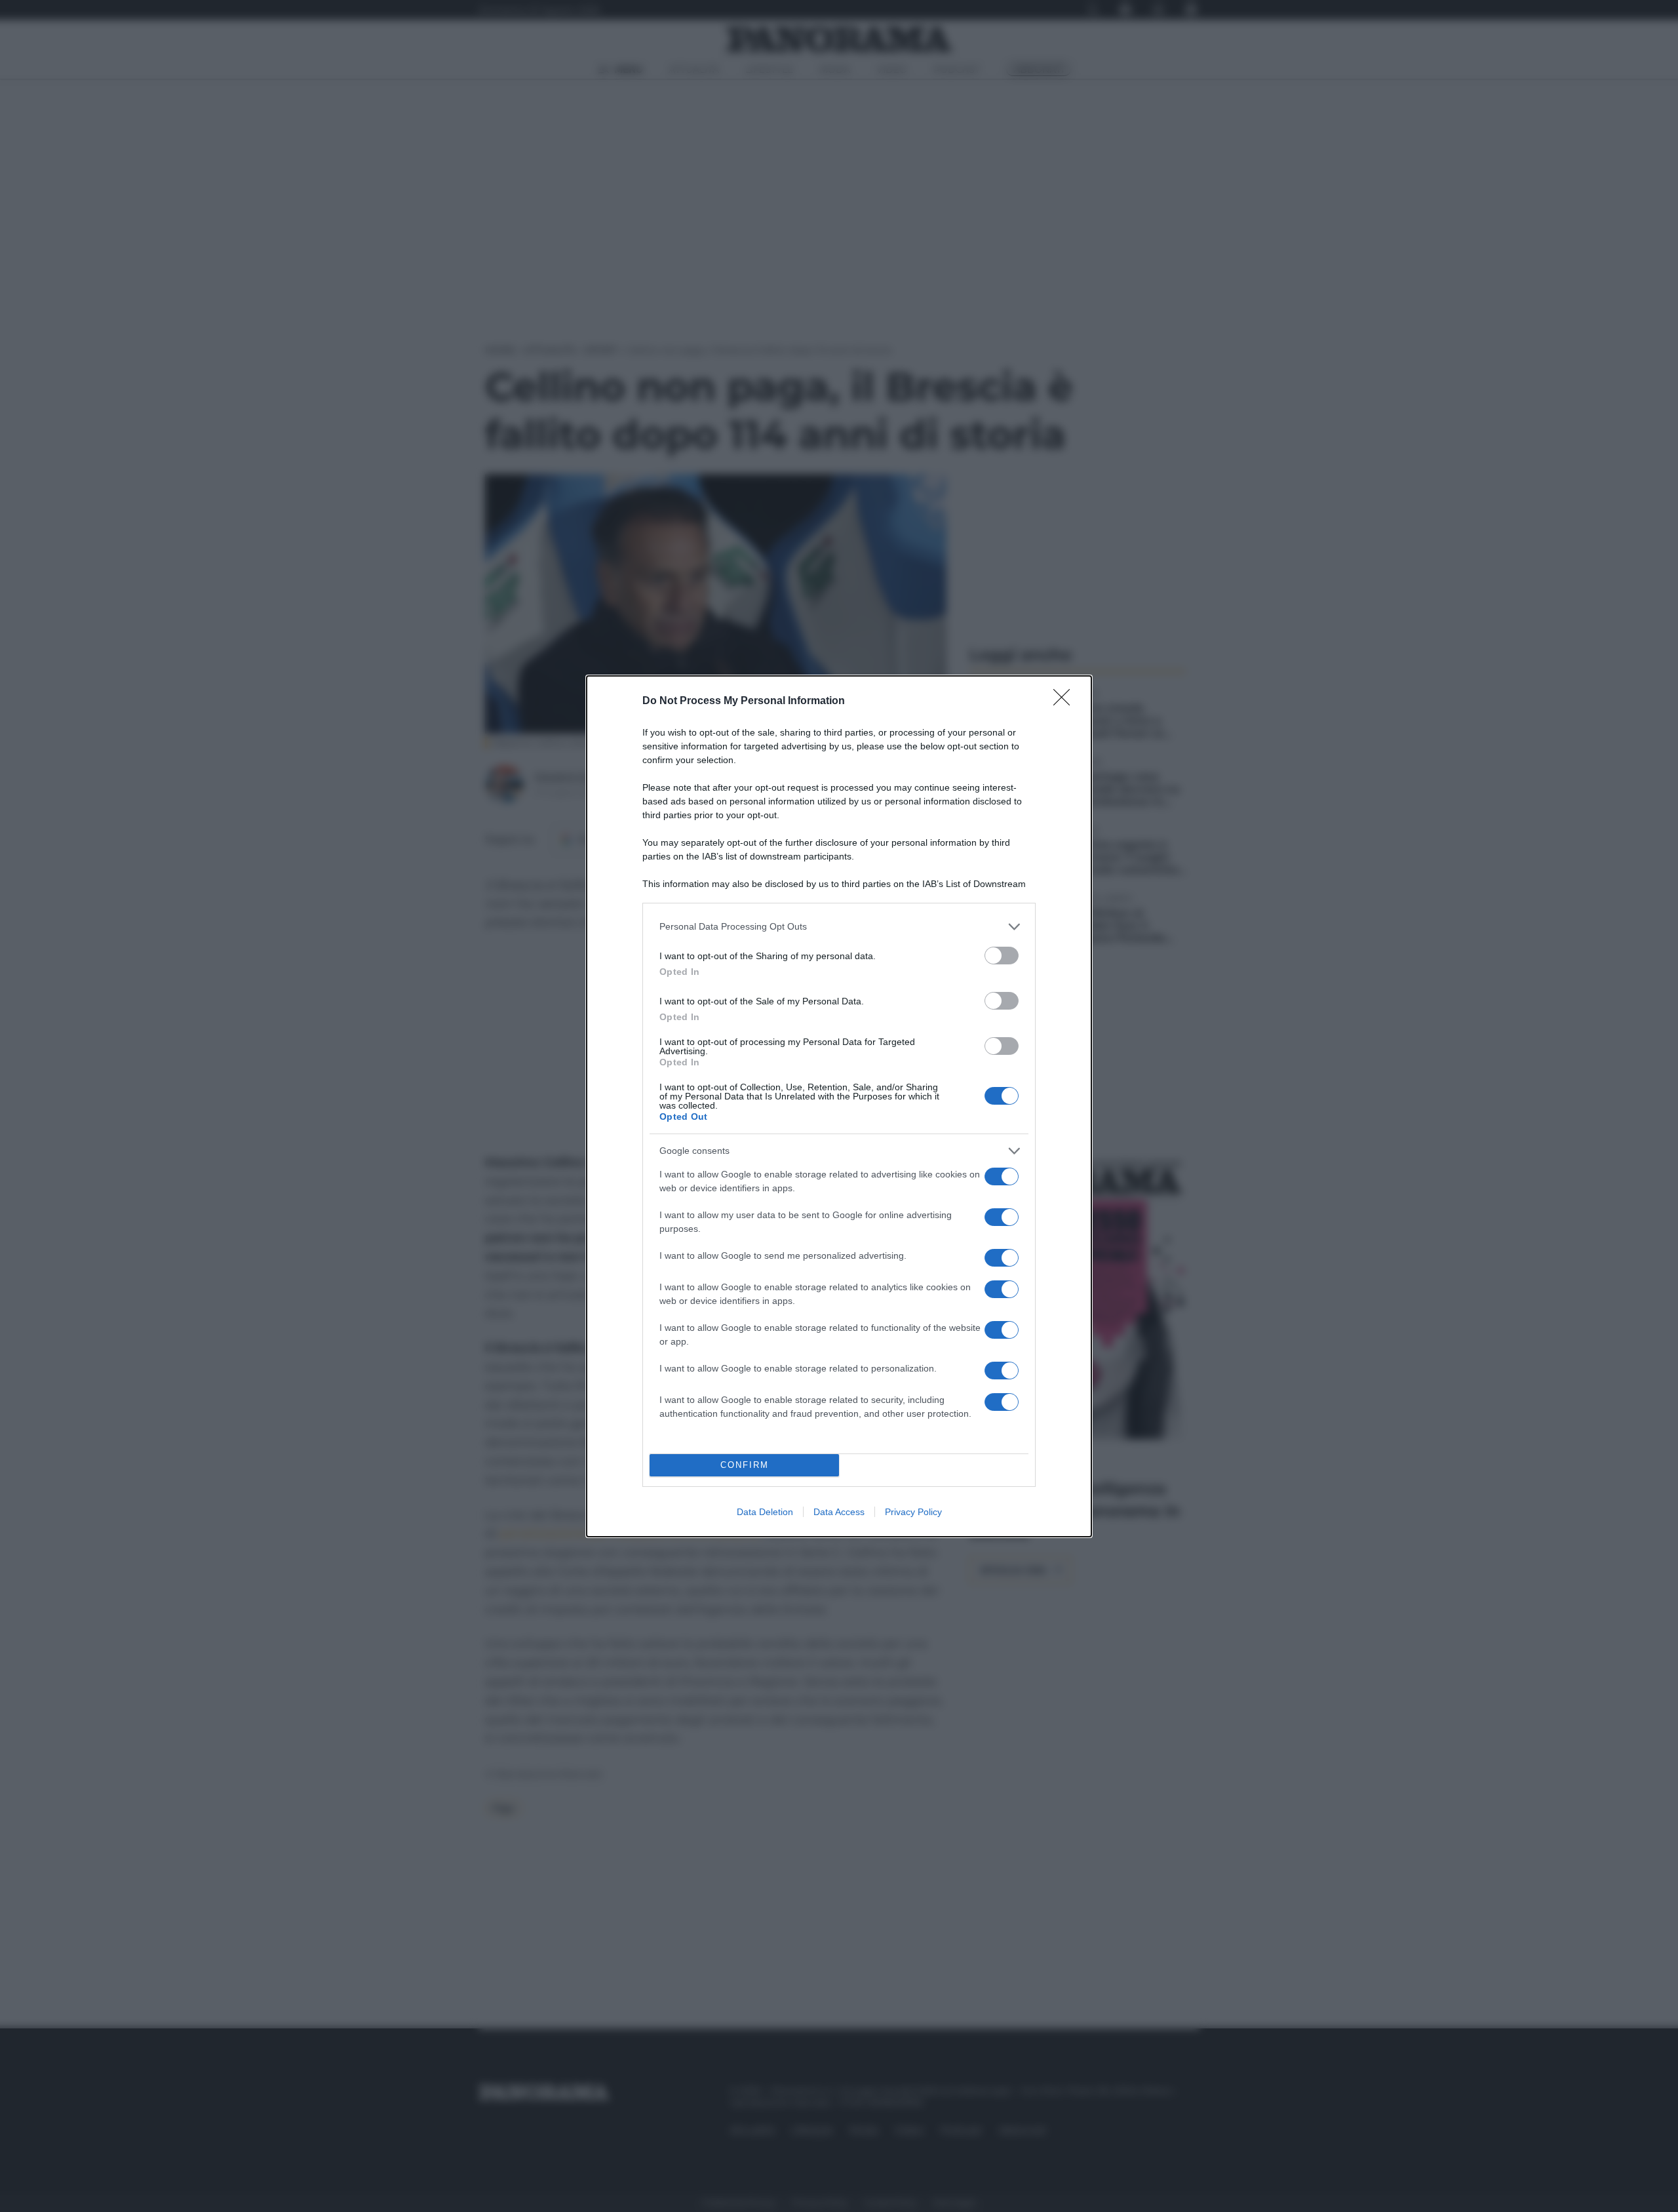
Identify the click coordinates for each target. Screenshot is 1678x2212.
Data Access (839, 1512)
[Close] (1066, 701)
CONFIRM (745, 1465)
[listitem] (839, 927)
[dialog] (839, 1106)
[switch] (1002, 956)
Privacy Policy (913, 1512)
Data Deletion (765, 1512)
